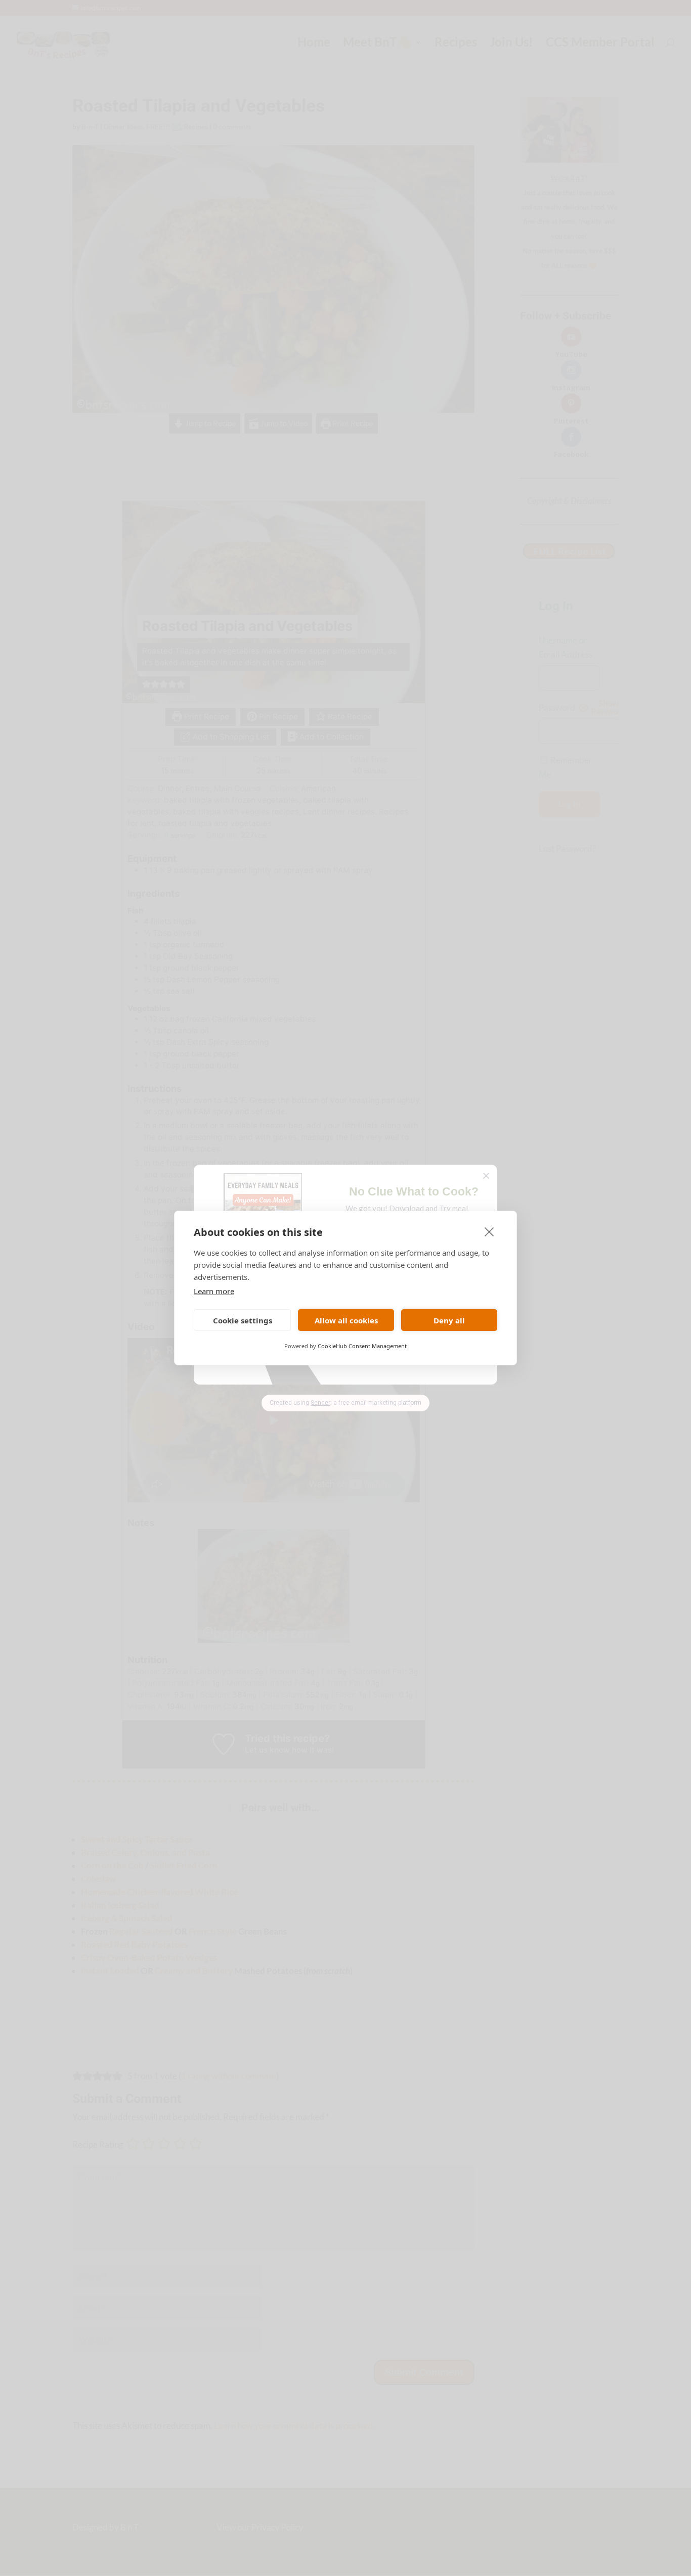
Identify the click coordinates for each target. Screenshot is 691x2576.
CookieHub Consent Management (362, 1346)
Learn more (214, 1291)
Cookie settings (243, 1320)
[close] (489, 1231)
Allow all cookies (346, 1320)
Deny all (449, 1320)
